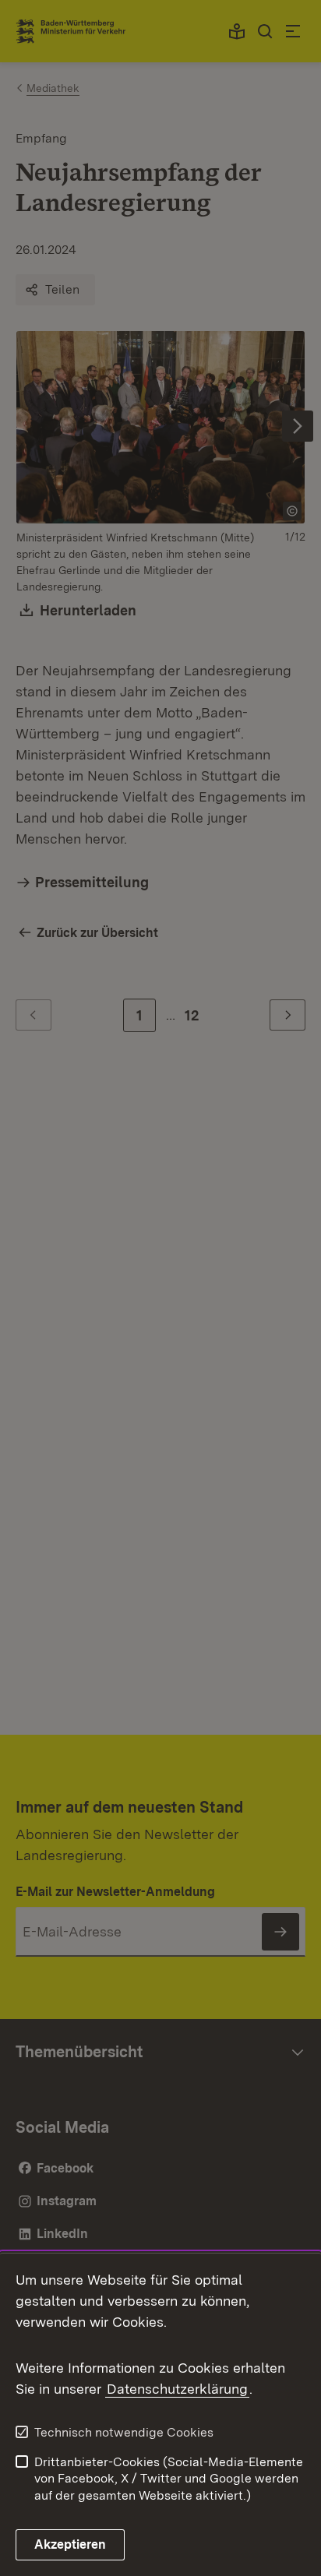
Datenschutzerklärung (177, 2389)
